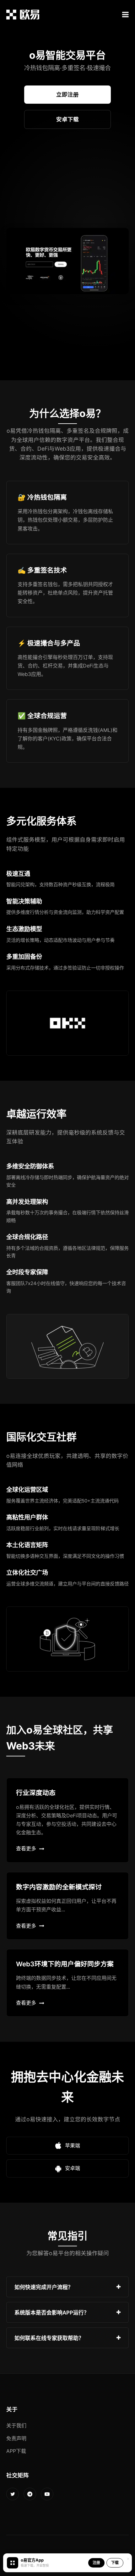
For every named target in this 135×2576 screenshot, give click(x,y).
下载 (115, 2563)
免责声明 (16, 2438)
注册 (96, 2563)
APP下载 (16, 2451)
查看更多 (26, 1848)
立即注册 (67, 94)
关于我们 (16, 2425)
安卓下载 (67, 119)
